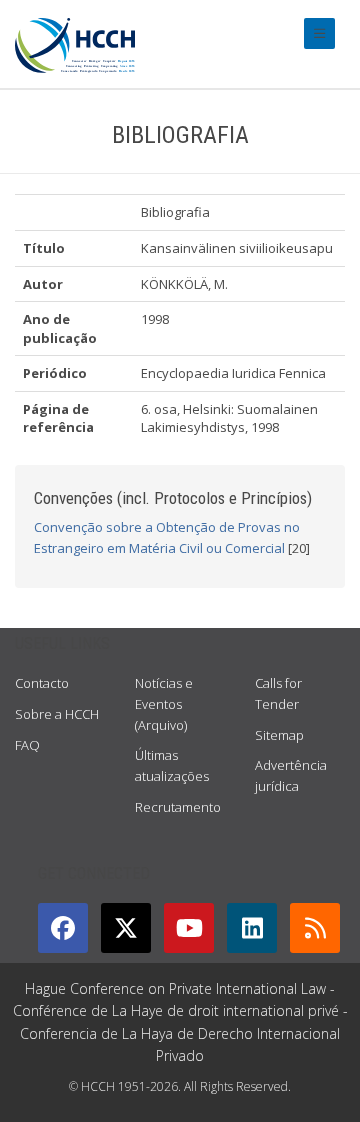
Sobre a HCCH (57, 714)
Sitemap (279, 735)
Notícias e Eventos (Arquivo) (164, 704)
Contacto (42, 683)
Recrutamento (178, 807)
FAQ (27, 745)
